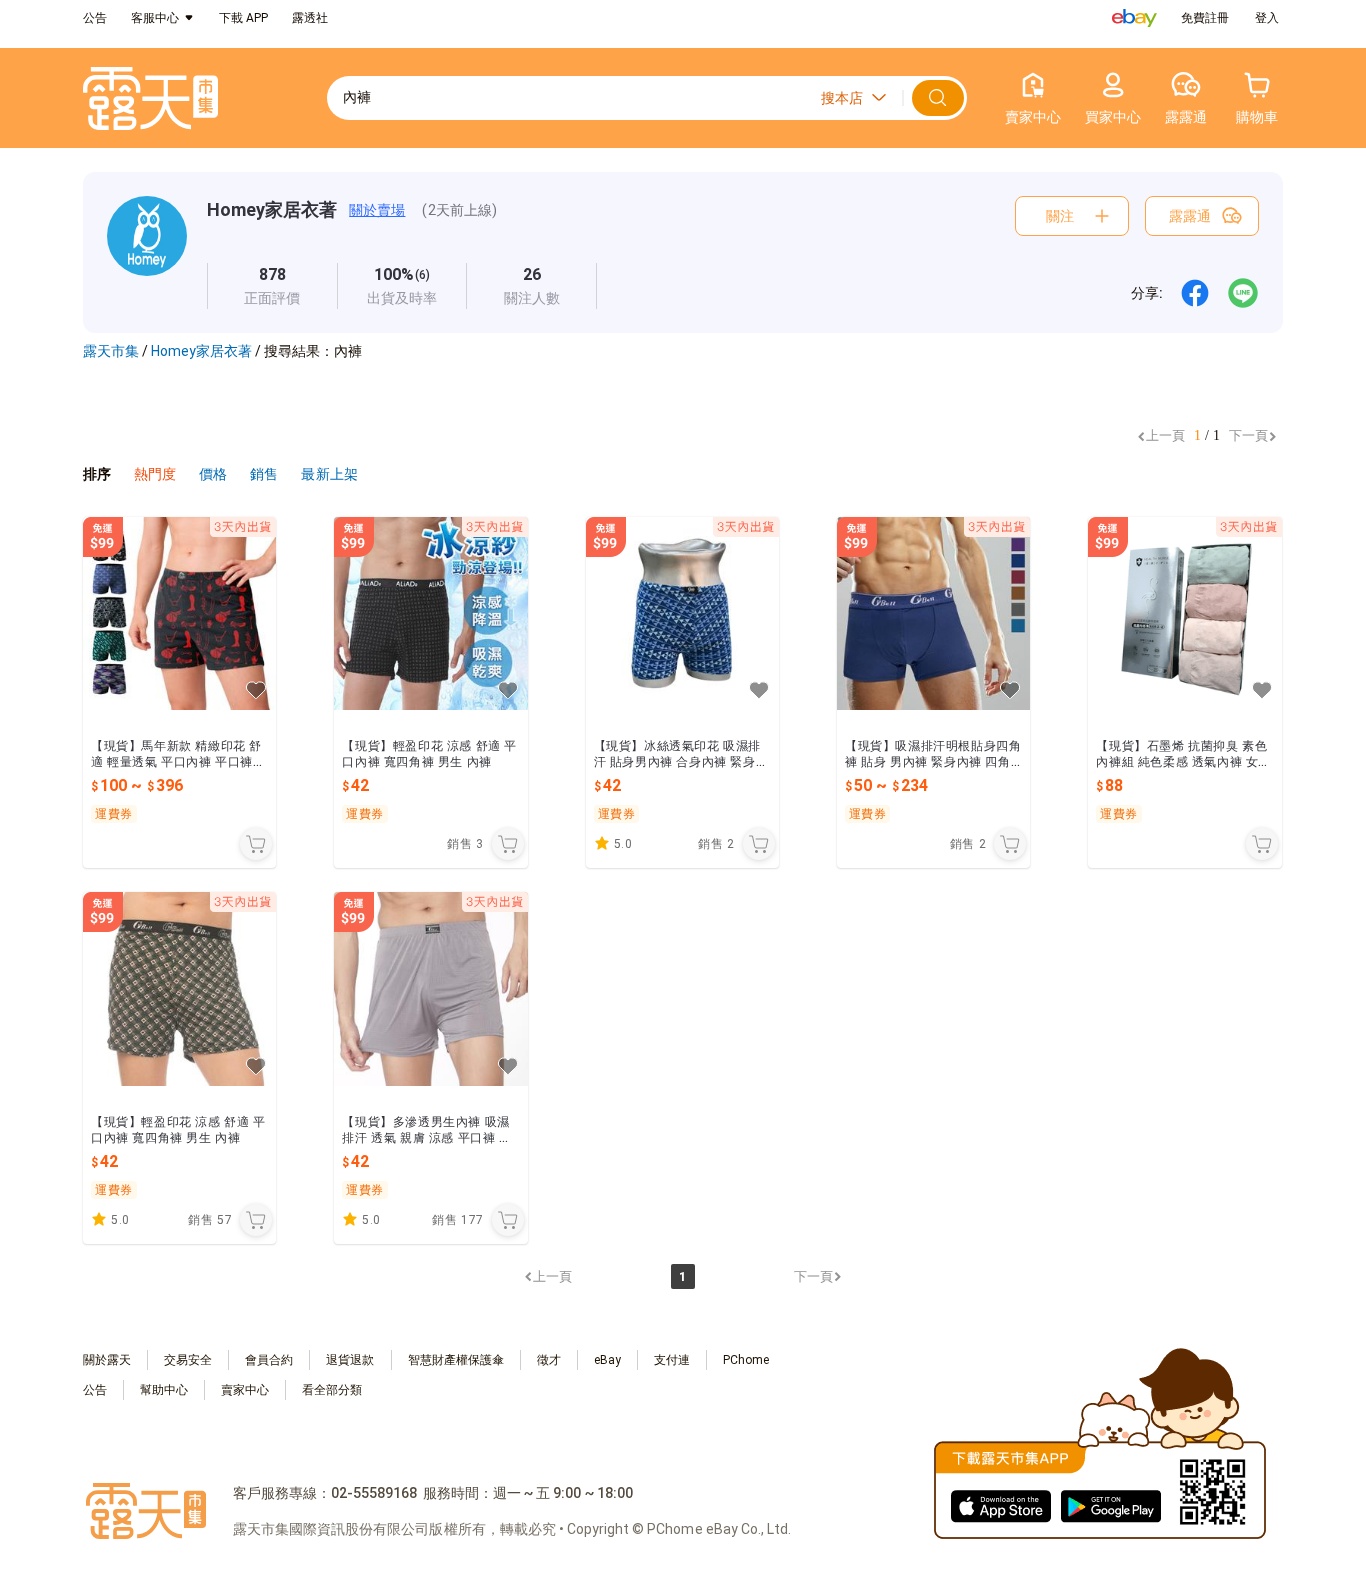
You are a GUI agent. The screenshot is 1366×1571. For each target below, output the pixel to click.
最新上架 (329, 474)
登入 (1267, 18)
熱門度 (155, 474)
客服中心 (155, 18)
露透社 (310, 18)
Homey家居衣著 (272, 209)
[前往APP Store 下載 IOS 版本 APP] (1001, 1505)
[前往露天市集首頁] (150, 98)
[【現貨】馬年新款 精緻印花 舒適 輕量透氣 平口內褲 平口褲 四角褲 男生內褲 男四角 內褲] (179, 613)
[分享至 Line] (1243, 293)
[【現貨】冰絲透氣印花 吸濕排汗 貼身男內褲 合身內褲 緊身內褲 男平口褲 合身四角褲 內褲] (682, 613)
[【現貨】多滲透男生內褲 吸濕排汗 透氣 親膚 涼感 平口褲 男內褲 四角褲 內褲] (430, 988)
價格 (214, 474)
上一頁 (1165, 435)
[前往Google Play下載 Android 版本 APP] (1111, 1505)
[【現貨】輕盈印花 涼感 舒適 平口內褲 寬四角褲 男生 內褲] (430, 613)
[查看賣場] (147, 252)
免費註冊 (1205, 18)
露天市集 (111, 351)
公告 (95, 18)
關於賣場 (377, 210)
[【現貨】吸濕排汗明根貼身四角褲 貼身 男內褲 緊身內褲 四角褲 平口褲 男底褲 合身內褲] (933, 613)
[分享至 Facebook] (1195, 293)
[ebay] (1134, 18)
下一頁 (1248, 435)
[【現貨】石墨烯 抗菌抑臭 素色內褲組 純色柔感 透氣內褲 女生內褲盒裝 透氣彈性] (1184, 613)
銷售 (265, 474)
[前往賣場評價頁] (272, 286)
